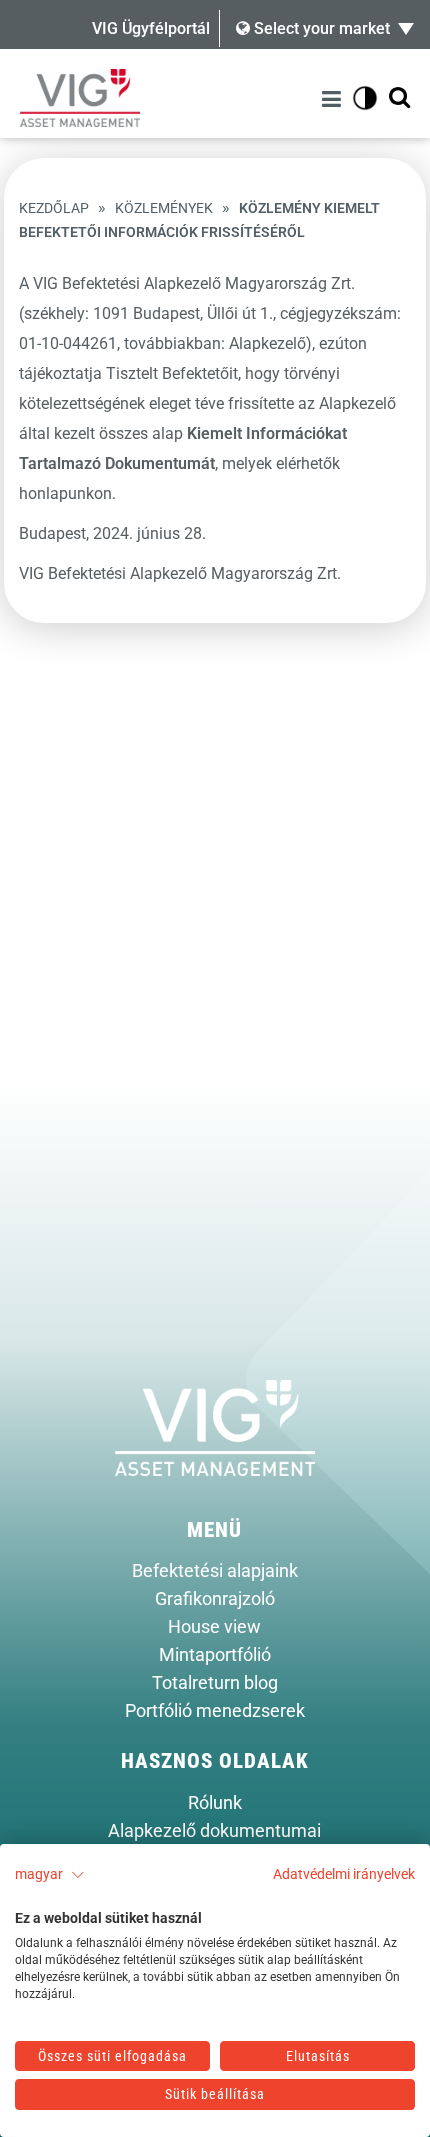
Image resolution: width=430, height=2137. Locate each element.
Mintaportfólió (215, 1655)
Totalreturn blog (215, 1683)
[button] (50, 1875)
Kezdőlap (54, 208)
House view (214, 1627)
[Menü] (334, 98)
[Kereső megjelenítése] (399, 98)
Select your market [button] (320, 28)
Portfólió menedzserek (215, 1711)
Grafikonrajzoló (215, 1599)
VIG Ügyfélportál (151, 28)
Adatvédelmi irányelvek (344, 1874)
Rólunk (215, 1803)
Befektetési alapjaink (215, 1571)
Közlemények (164, 208)
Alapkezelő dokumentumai (214, 1831)
